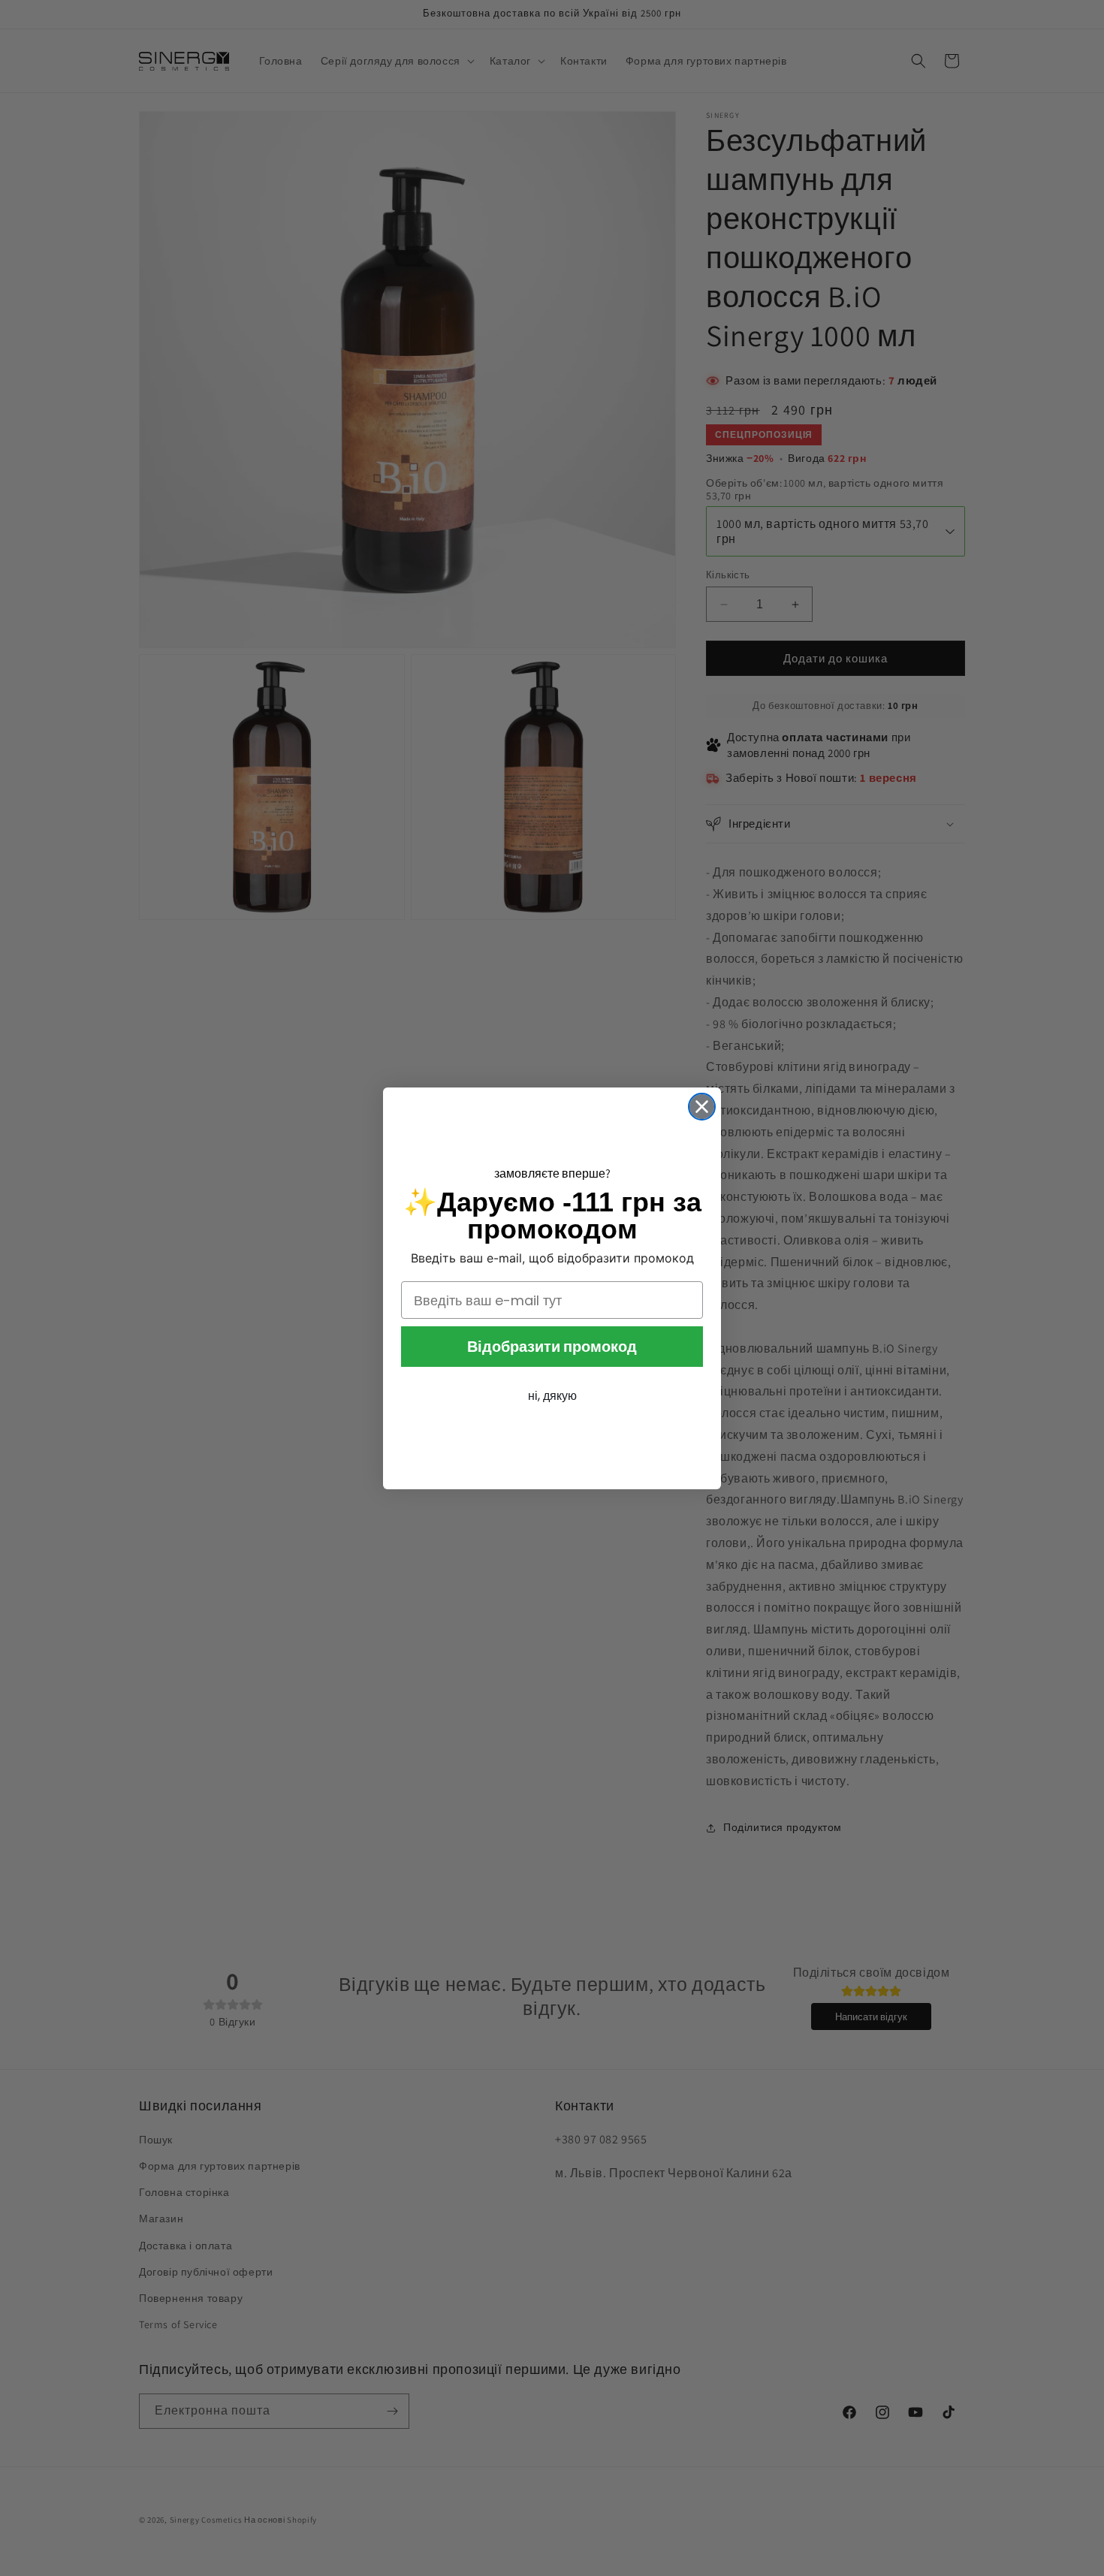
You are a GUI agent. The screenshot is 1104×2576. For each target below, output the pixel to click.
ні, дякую (552, 1396)
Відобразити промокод (552, 1347)
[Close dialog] (702, 1107)
